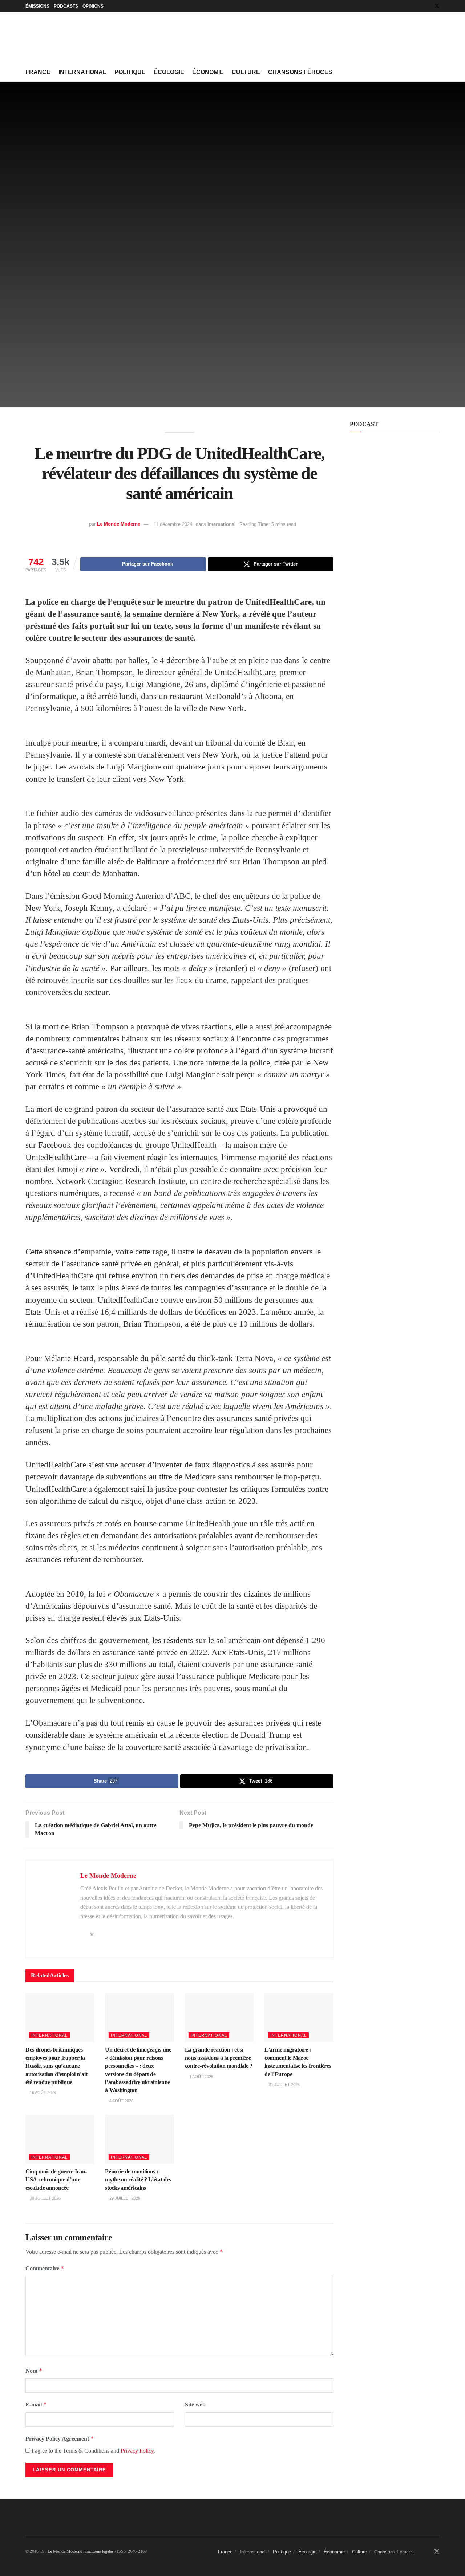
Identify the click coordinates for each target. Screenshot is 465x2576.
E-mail (36, 2404)
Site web (195, 2404)
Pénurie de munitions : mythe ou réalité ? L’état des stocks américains (138, 2180)
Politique (130, 72)
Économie (208, 72)
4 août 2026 (121, 2101)
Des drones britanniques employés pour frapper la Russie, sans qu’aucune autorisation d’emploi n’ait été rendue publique (56, 2066)
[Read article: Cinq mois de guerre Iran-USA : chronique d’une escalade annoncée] (60, 2139)
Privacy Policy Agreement (60, 2439)
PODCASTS (66, 6)
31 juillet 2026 (284, 2085)
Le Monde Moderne (119, 524)
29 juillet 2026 (124, 2198)
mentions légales (100, 2551)
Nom (34, 2371)
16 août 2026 (42, 2093)
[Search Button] (437, 72)
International (82, 72)
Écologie (169, 72)
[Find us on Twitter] (437, 6)
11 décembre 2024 (173, 524)
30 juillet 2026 (45, 2198)
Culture (246, 72)
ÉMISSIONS (37, 6)
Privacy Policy (137, 2451)
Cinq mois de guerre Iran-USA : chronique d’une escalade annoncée (56, 2180)
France (38, 72)
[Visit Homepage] (80, 38)
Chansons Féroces (300, 72)
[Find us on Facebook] (427, 6)
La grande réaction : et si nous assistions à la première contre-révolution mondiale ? (219, 2058)
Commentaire (45, 2268)
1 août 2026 (201, 2077)
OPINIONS (93, 6)
